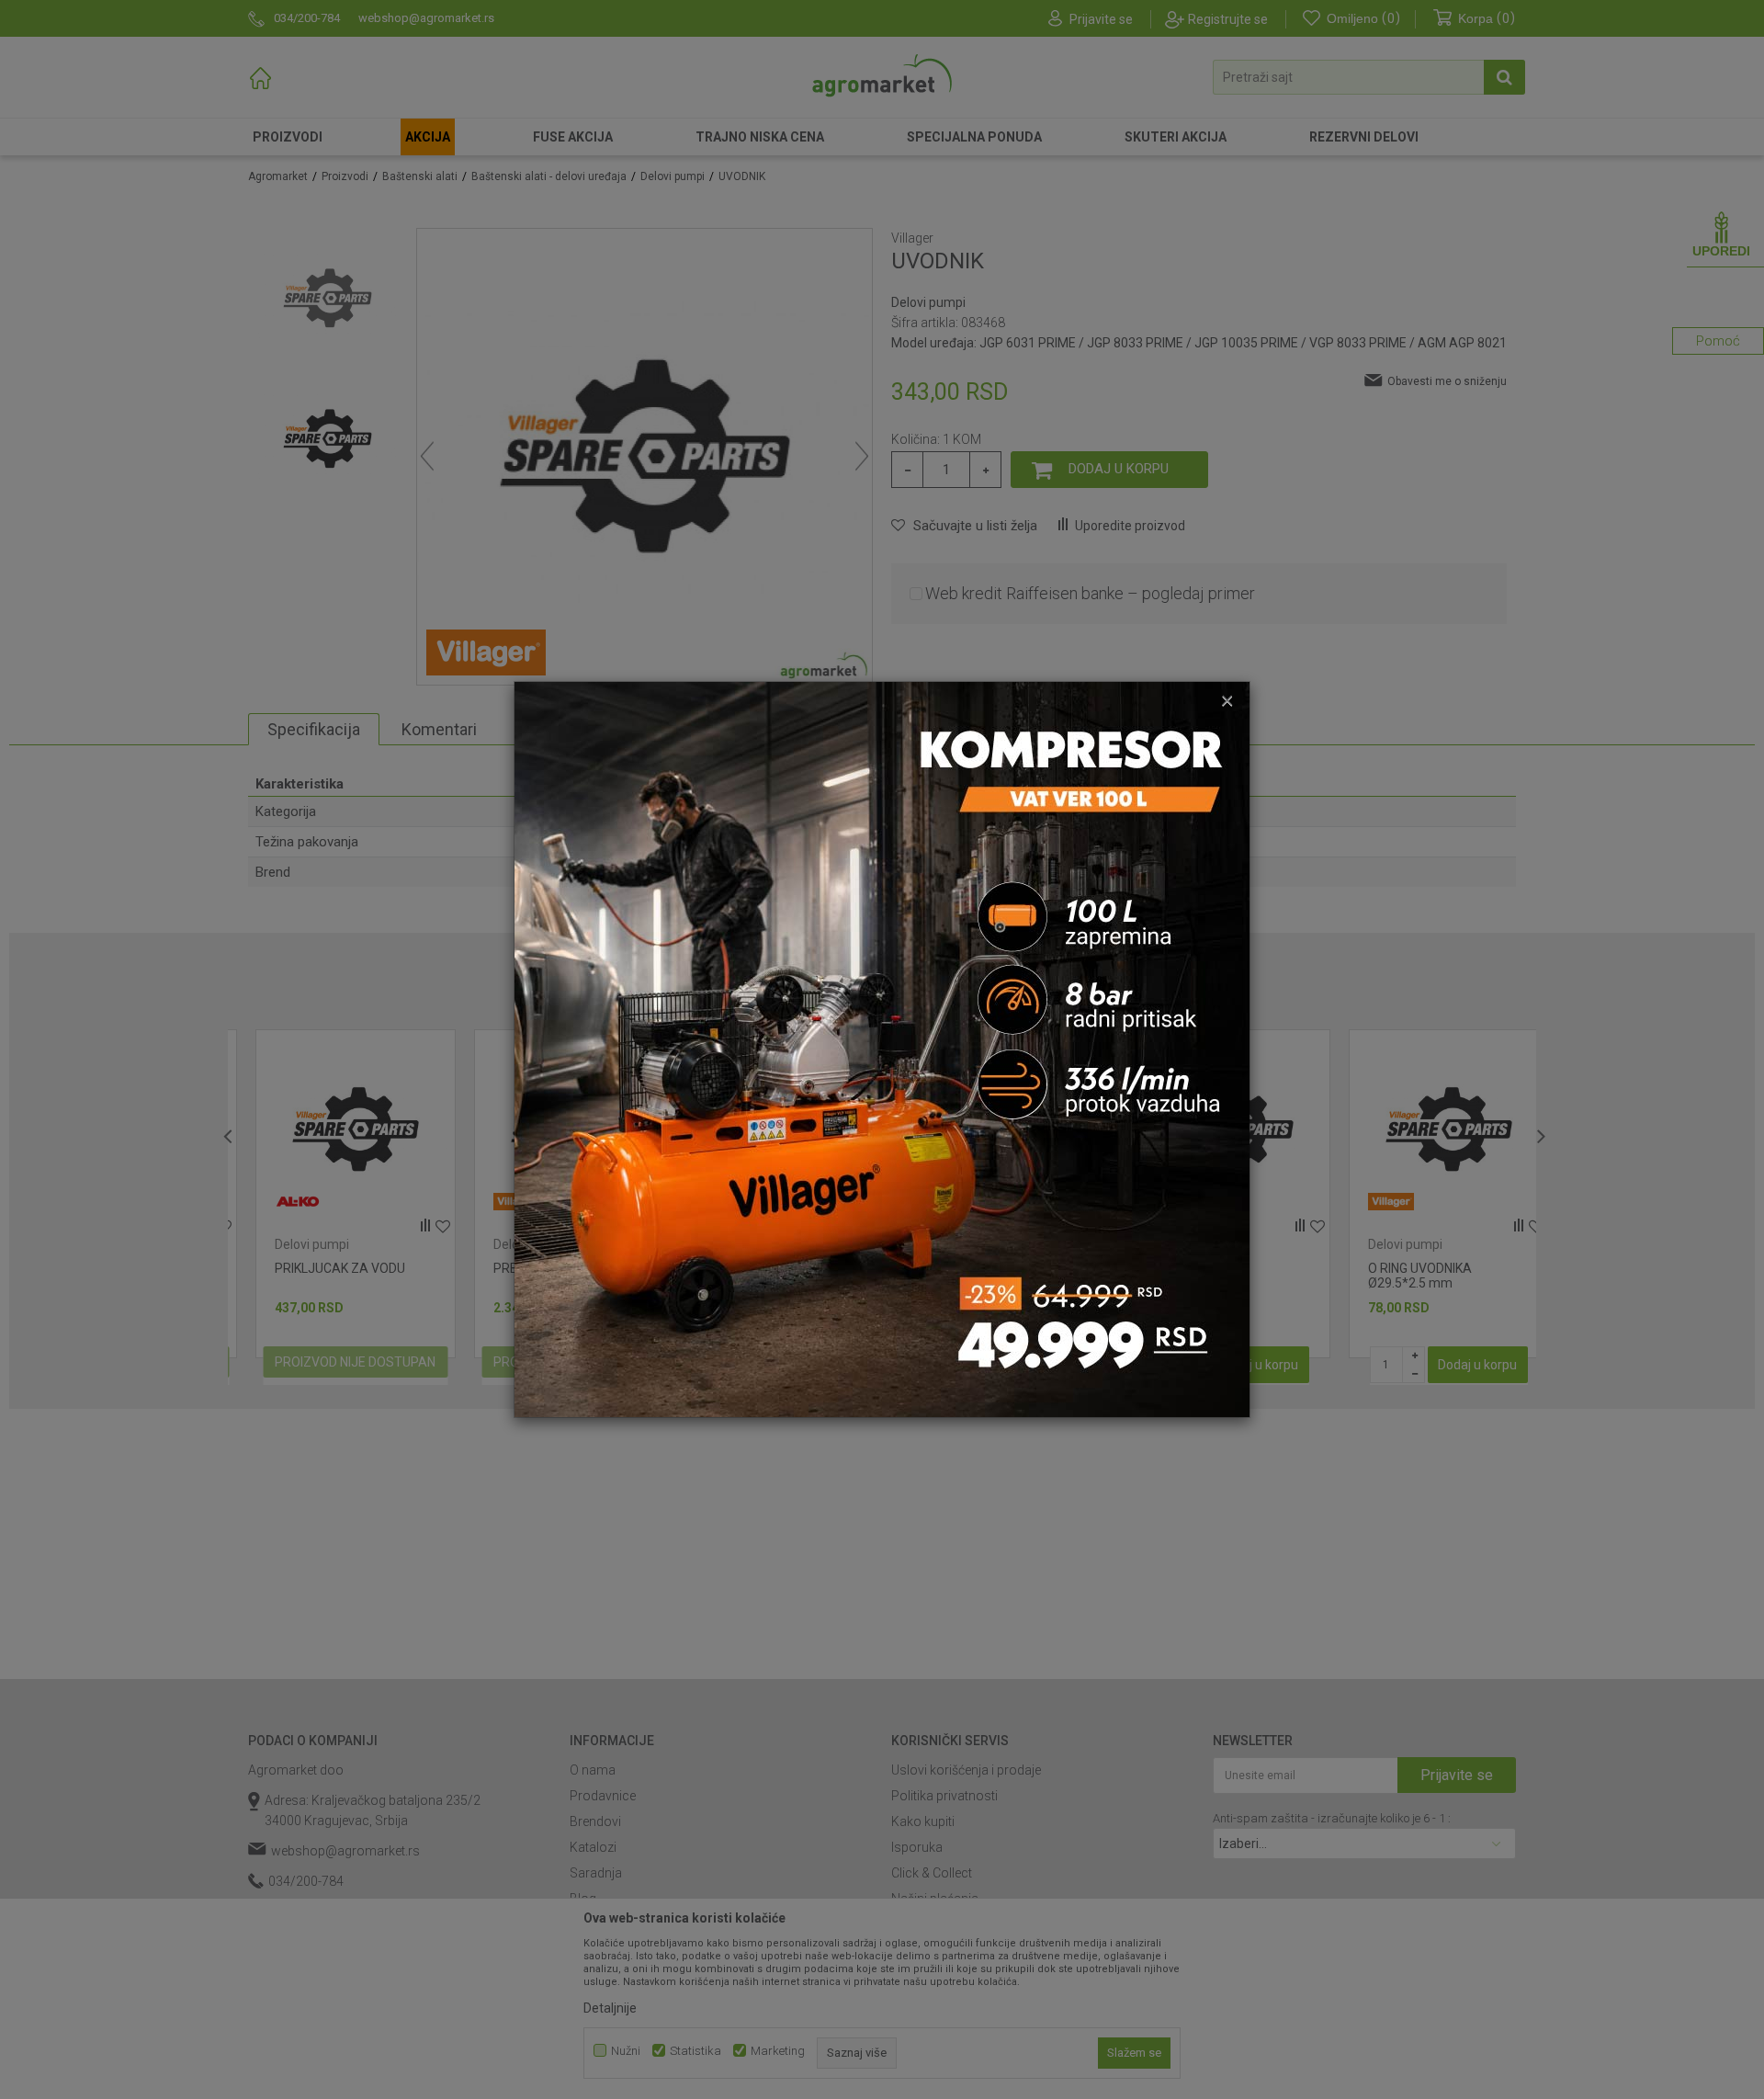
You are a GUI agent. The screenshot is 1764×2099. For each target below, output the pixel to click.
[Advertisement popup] (882, 1049)
